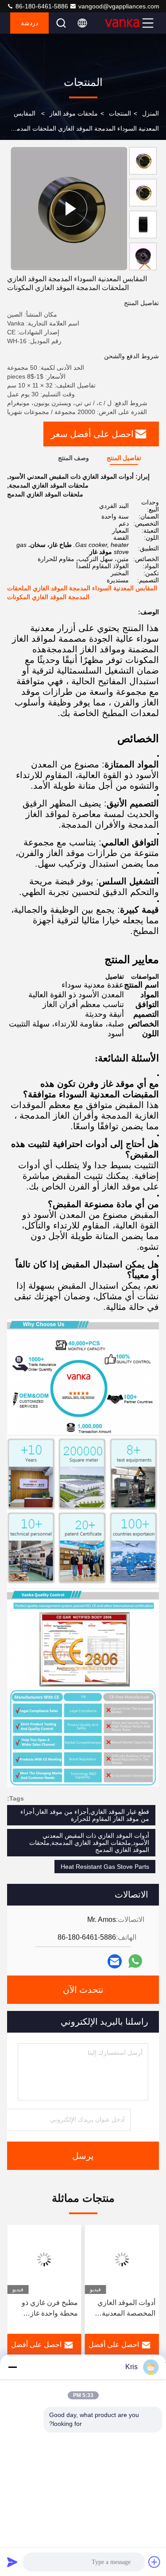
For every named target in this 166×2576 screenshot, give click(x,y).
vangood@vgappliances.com (119, 6)
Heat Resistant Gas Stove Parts (105, 1867)
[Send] (12, 2562)
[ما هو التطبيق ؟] (135, 1961)
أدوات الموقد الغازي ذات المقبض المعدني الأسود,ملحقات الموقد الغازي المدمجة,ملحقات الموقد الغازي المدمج (89, 1843)
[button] (145, 266)
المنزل (151, 113)
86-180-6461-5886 (41, 6)
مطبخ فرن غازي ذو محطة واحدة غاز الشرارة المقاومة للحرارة (50, 2309)
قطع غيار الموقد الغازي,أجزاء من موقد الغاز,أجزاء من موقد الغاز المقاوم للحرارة (85, 1815)
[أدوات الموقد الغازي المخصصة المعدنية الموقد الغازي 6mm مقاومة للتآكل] (122, 2259)
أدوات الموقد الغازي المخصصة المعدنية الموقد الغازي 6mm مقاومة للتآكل (126, 2309)
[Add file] (154, 2562)
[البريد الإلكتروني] (115, 1961)
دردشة (29, 23)
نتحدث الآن (83, 1990)
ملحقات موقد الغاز (74, 113)
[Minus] (12, 2367)
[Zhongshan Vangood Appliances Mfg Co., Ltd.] (122, 23)
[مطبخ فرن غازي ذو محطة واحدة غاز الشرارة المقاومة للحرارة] (44, 2259)
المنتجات (120, 113)
